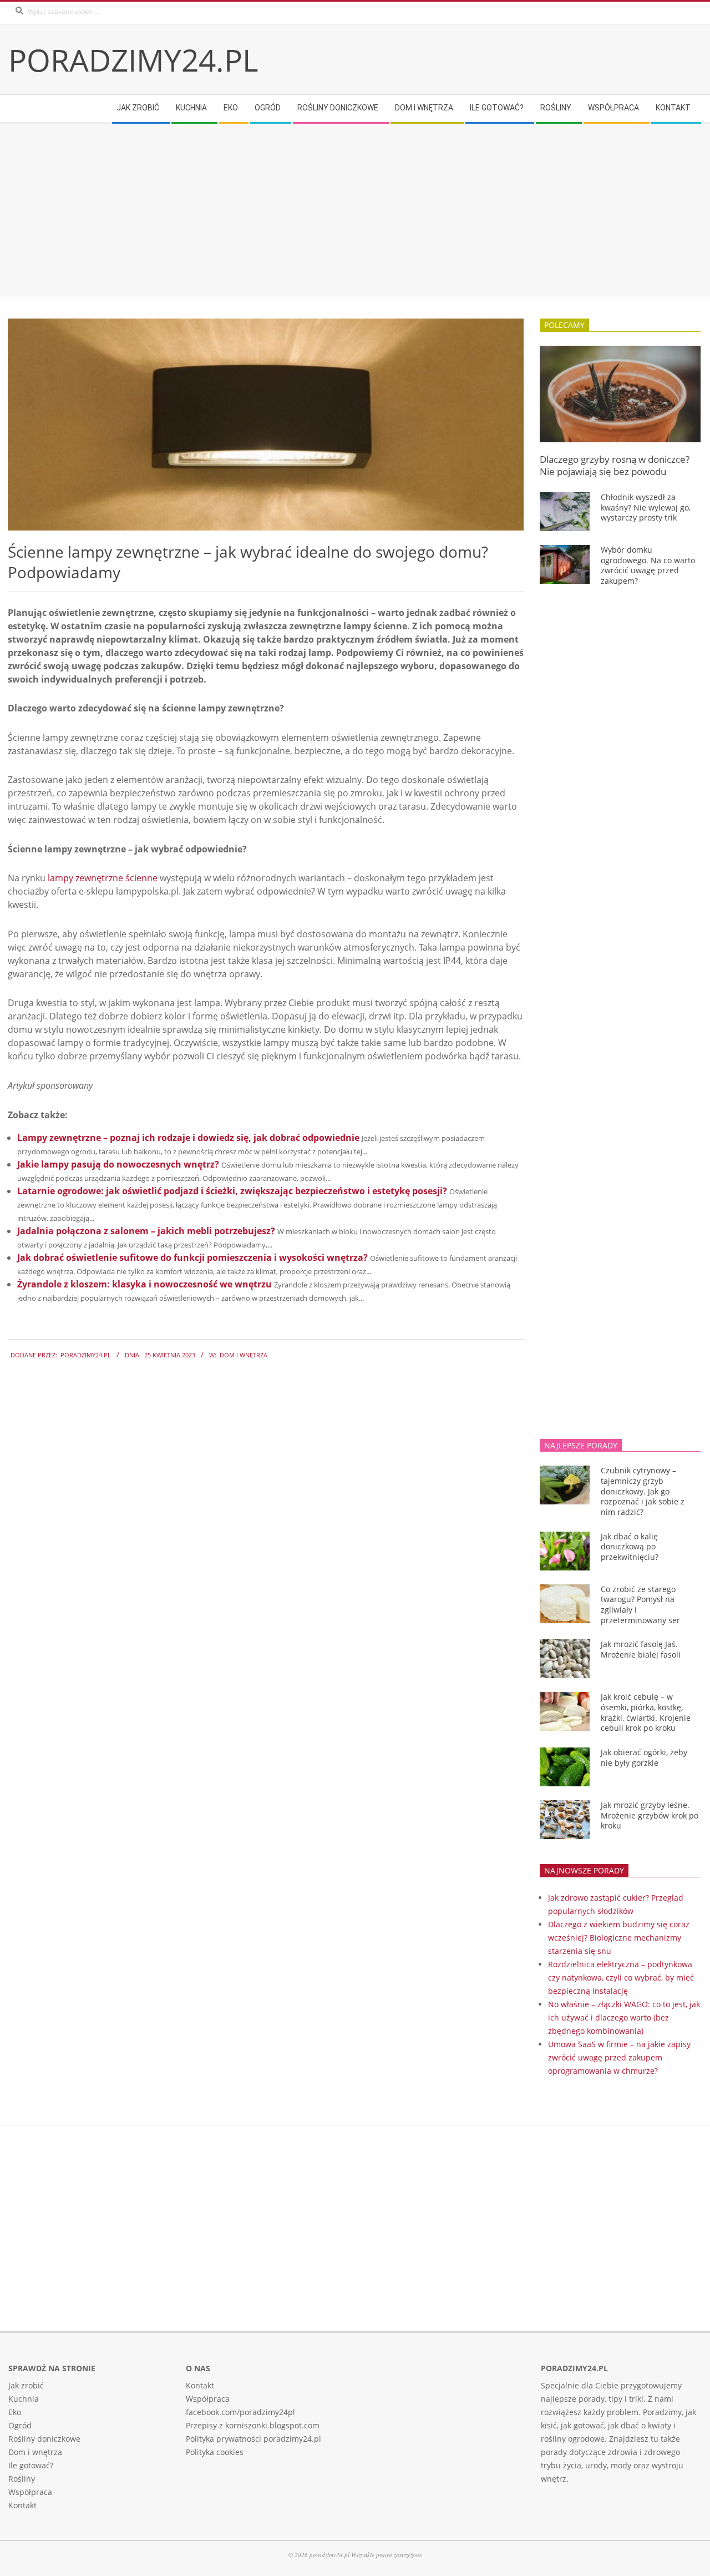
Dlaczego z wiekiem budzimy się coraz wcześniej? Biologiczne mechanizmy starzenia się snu (619, 1938)
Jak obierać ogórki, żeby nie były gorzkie (644, 1757)
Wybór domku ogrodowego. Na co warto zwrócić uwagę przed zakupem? (648, 565)
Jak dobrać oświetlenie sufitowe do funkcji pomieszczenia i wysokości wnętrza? (192, 1257)
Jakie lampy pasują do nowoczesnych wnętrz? (118, 1164)
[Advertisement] (341, 210)
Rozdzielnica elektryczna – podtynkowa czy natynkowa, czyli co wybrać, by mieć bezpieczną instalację (621, 1978)
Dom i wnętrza (244, 1355)
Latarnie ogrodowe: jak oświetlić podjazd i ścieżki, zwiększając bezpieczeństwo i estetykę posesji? (232, 1191)
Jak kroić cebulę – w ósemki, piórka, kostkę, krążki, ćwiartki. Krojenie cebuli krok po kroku (646, 1712)
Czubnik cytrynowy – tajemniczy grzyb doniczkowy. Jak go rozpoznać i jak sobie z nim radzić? (643, 1491)
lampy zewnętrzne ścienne (103, 878)
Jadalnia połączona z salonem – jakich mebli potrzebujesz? (146, 1231)
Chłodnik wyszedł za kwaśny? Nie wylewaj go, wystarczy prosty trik (646, 507)
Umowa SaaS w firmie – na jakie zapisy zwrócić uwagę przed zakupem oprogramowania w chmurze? (619, 2057)
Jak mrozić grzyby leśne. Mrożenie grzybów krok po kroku (650, 1815)
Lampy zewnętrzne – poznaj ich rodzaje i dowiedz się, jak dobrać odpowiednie (188, 1138)
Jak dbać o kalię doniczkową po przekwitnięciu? (630, 1547)
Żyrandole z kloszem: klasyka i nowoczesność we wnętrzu (144, 1284)
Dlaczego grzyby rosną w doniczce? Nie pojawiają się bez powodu (615, 466)
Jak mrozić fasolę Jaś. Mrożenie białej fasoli (641, 1649)
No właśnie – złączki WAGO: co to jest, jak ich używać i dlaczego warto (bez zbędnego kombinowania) (624, 2017)
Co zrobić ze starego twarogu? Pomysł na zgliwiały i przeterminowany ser (640, 1605)
